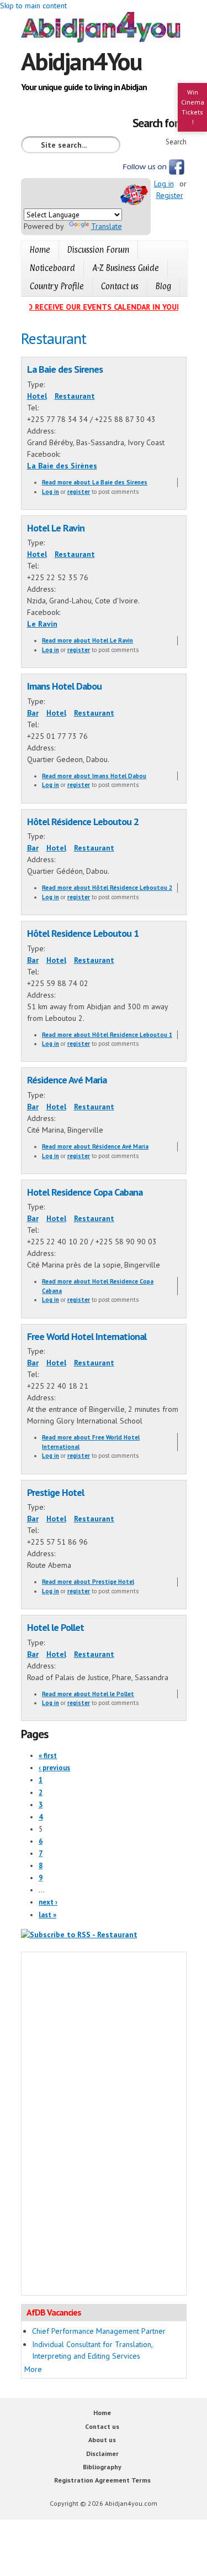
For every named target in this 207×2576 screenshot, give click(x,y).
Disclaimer (102, 2454)
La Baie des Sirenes (65, 369)
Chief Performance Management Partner (99, 2331)
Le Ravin (42, 624)
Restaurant (75, 396)
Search (176, 142)
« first (48, 1756)
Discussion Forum (98, 250)
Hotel (37, 396)
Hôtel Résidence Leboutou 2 (83, 821)
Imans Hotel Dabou (64, 686)
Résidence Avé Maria (67, 1080)
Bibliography (102, 2467)
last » (47, 1915)
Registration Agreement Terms (102, 2480)
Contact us (120, 286)
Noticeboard (52, 268)
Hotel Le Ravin (56, 528)
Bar (33, 713)
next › (48, 1902)
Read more (95, 482)
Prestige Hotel (55, 1492)
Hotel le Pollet (55, 1627)
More (33, 2369)
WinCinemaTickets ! (193, 107)
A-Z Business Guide (126, 268)
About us (102, 2440)
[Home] (104, 29)
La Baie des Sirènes (62, 466)
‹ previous (54, 1768)
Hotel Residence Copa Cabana (85, 1192)
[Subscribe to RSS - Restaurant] (79, 1934)
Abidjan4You (81, 61)
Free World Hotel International (87, 1336)
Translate (107, 226)
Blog (163, 286)
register (79, 492)
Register (170, 195)
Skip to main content (33, 6)
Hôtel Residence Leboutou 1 (83, 933)
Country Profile (57, 286)
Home (40, 250)
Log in (164, 184)
